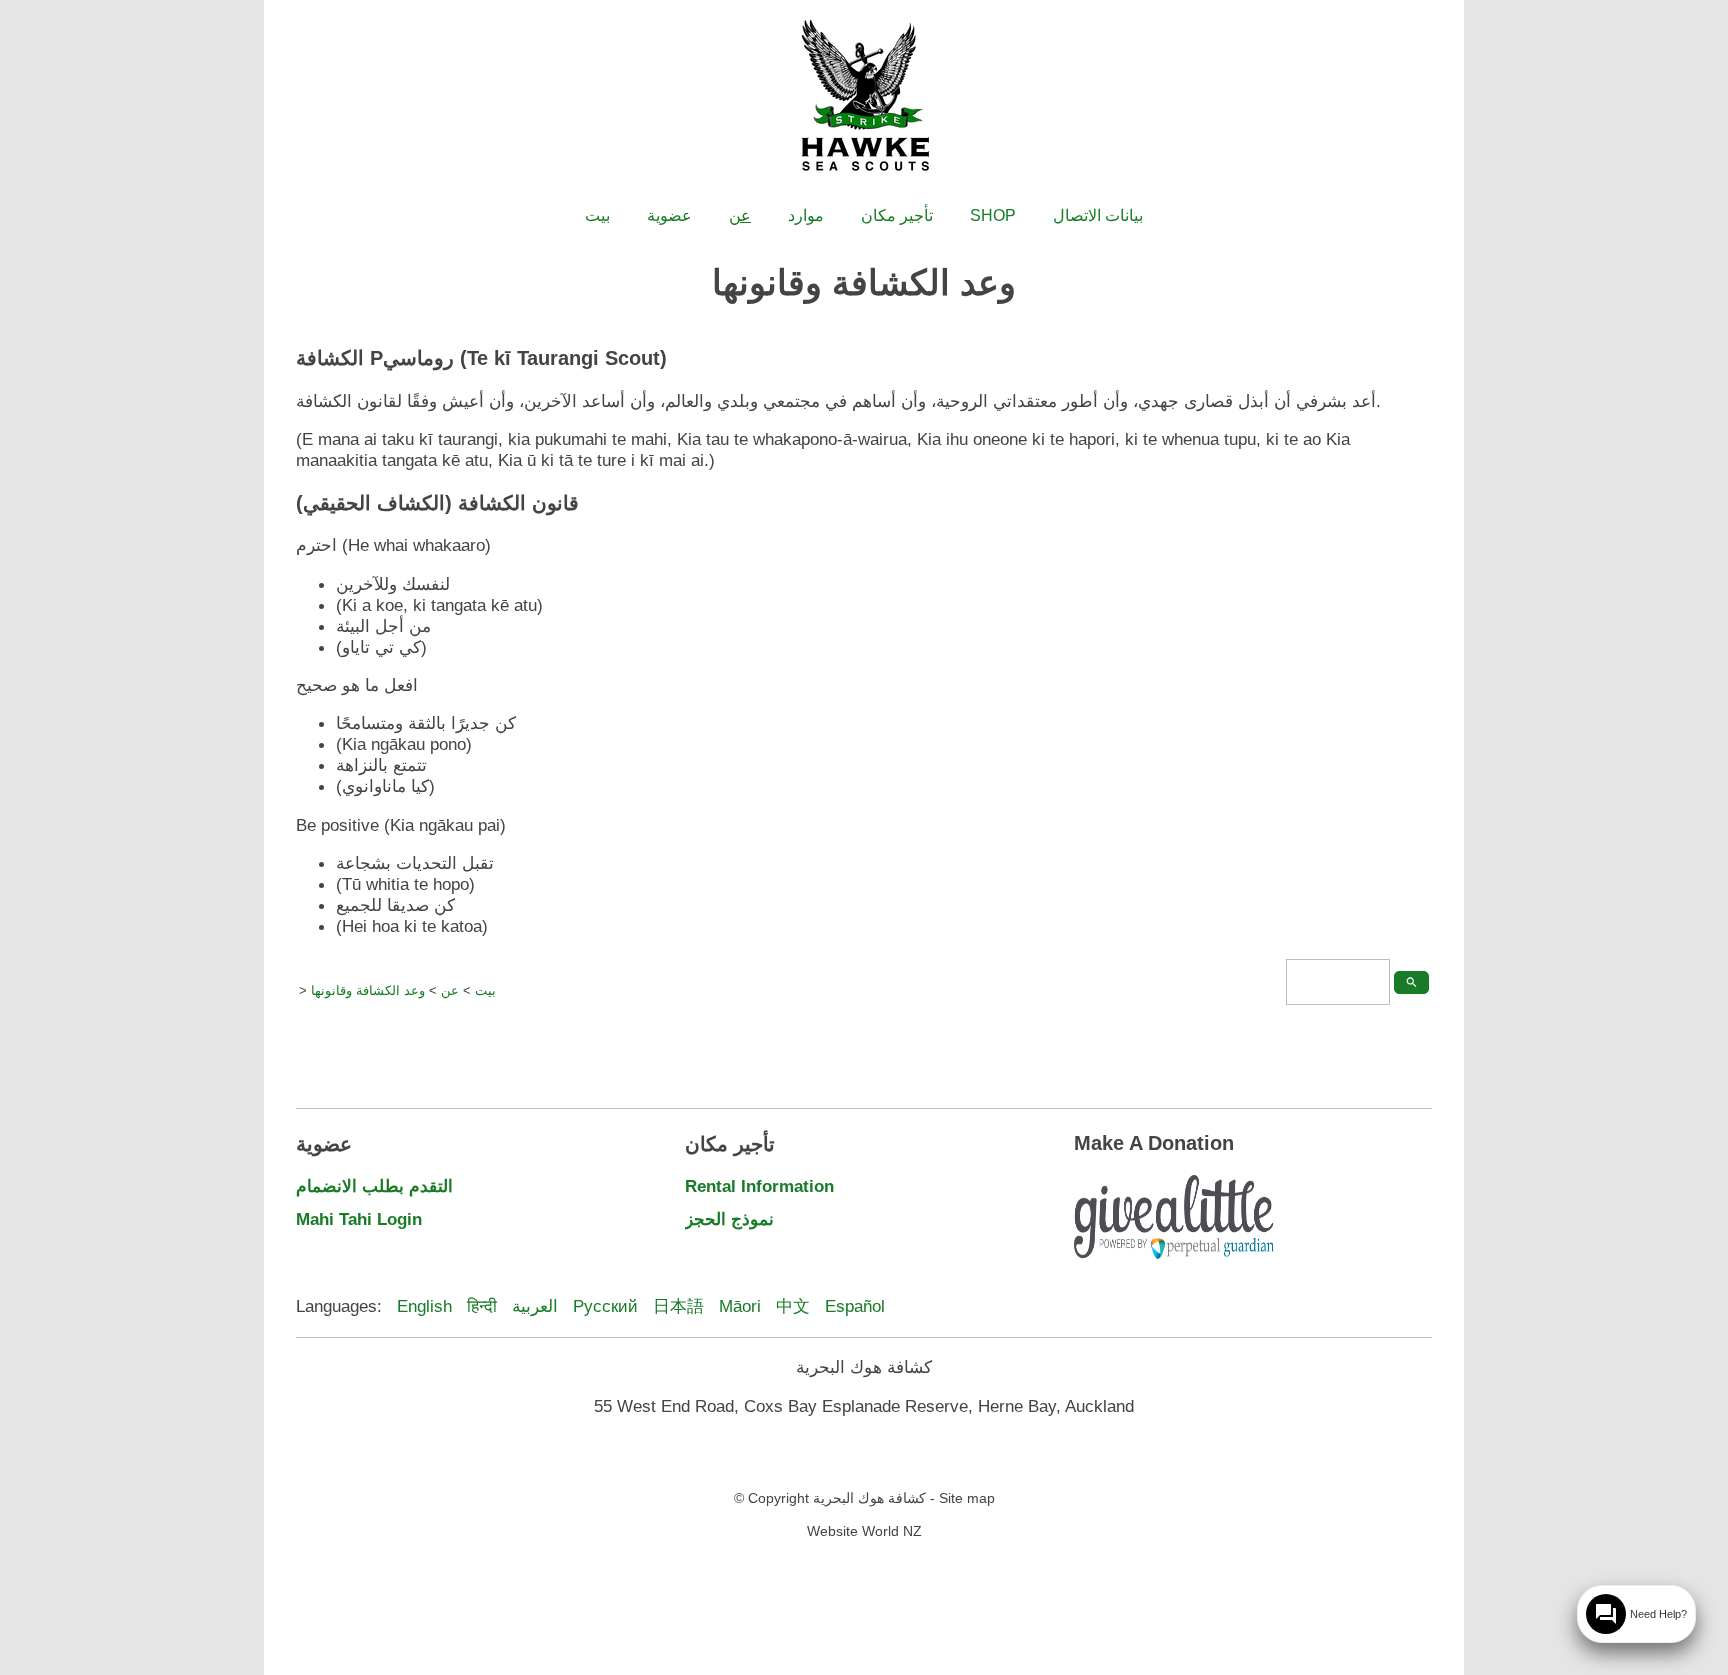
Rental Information (759, 1186)
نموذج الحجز (729, 1219)
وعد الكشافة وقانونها (368, 990)
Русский (605, 1306)
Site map (967, 1498)
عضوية (669, 215)
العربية (535, 1306)
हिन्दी (482, 1306)
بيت (597, 215)
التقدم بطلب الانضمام (374, 1186)
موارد (806, 215)
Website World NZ (864, 1531)
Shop (993, 215)
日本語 (678, 1306)
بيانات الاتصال (1098, 215)
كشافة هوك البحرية (869, 1498)
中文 (793, 1306)
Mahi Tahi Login (359, 1219)
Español (855, 1306)
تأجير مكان (897, 215)
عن (740, 215)
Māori (740, 1306)
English (424, 1306)
